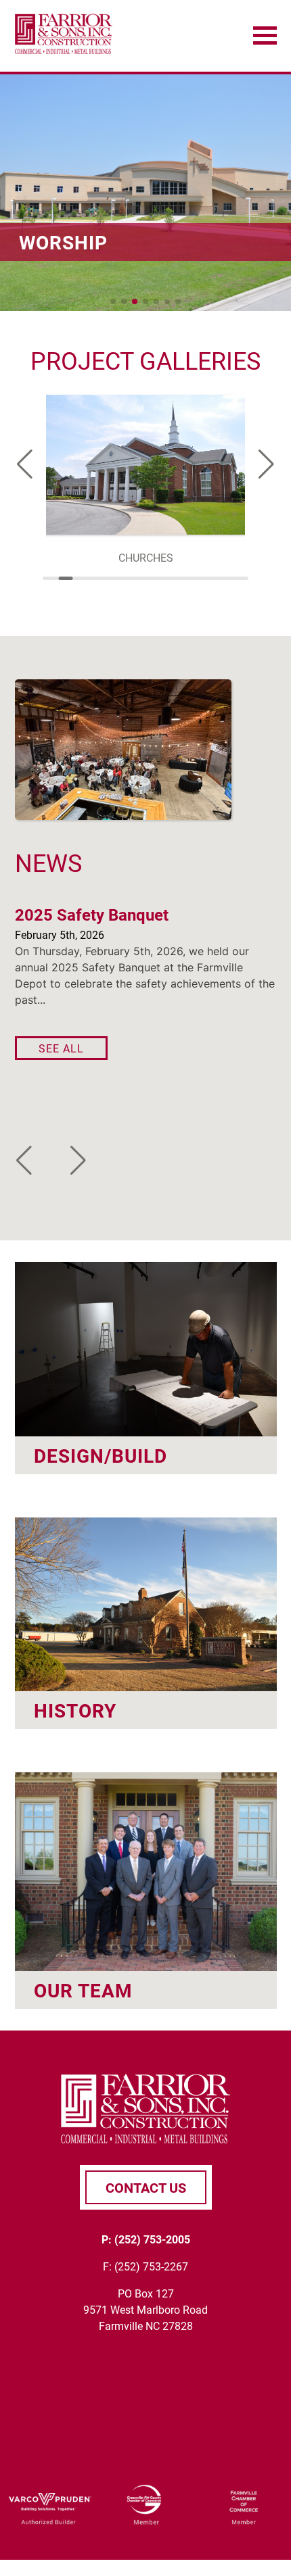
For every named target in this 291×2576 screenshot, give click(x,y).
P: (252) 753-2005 (146, 2239)
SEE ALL (61, 1048)
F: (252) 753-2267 (145, 2266)
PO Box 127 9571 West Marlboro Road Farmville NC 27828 (145, 2309)
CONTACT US (146, 2187)
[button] (113, 301)
